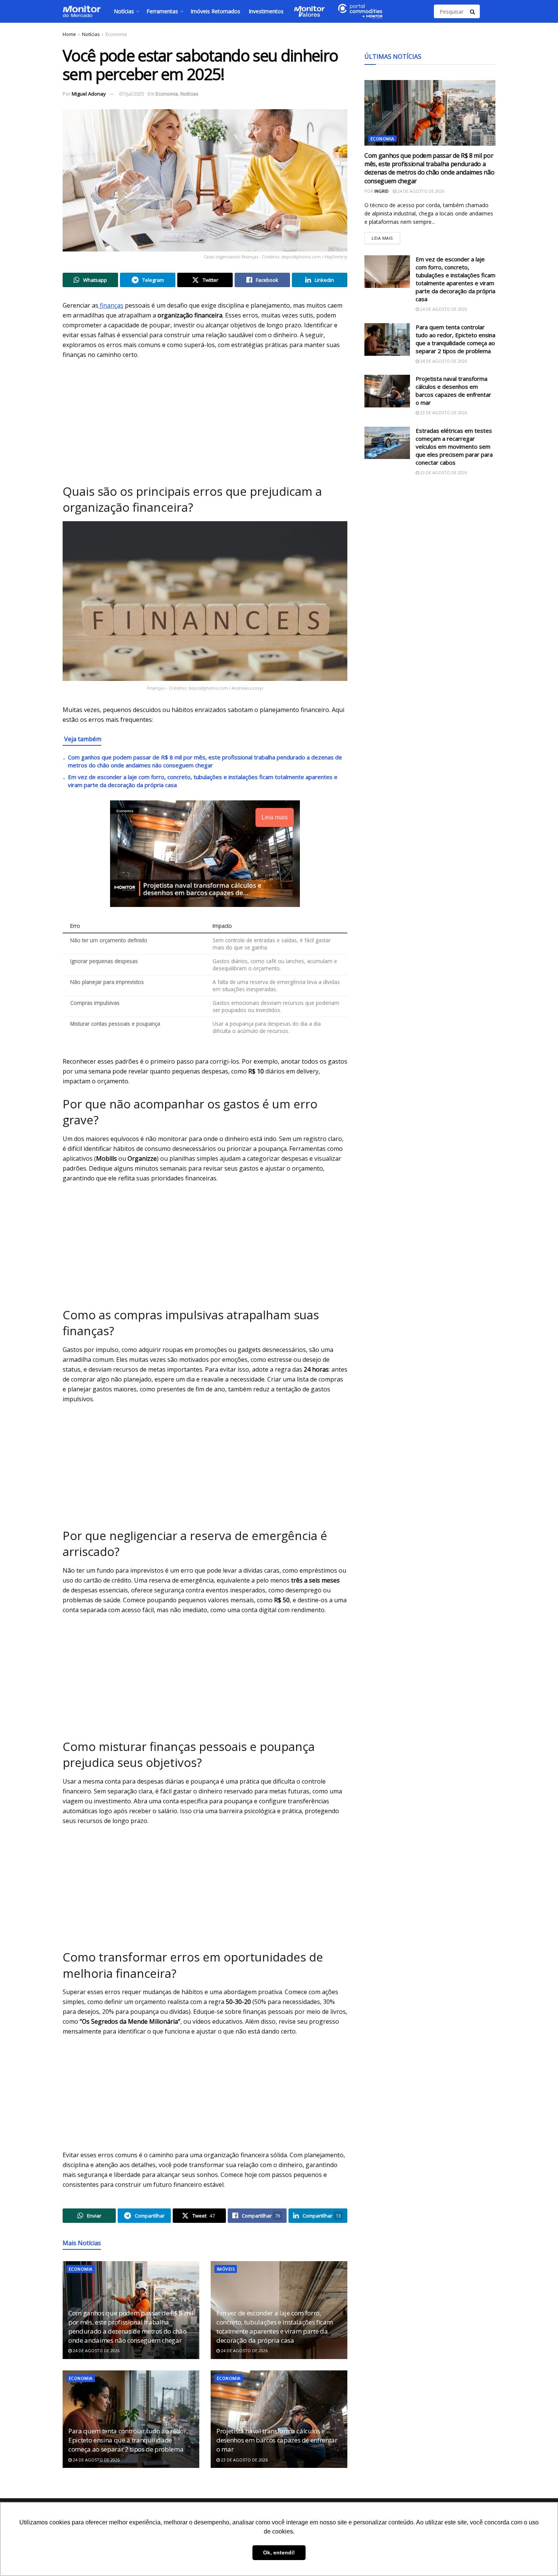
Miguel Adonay (89, 94)
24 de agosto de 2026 (96, 2350)
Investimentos (266, 11)
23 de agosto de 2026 (244, 2460)
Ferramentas (162, 11)
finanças (111, 305)
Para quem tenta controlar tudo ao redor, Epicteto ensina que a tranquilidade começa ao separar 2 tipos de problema (128, 2440)
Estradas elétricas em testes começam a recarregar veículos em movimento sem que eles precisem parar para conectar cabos (454, 446)
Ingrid (381, 191)
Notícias (124, 11)
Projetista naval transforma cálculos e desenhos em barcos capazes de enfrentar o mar (277, 2440)
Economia (116, 34)
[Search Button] (473, 11)
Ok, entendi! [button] (279, 2552)
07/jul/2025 (132, 94)
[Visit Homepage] (82, 11)
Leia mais (386, 237)
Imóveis (226, 2269)
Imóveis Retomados (215, 11)
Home (69, 34)
